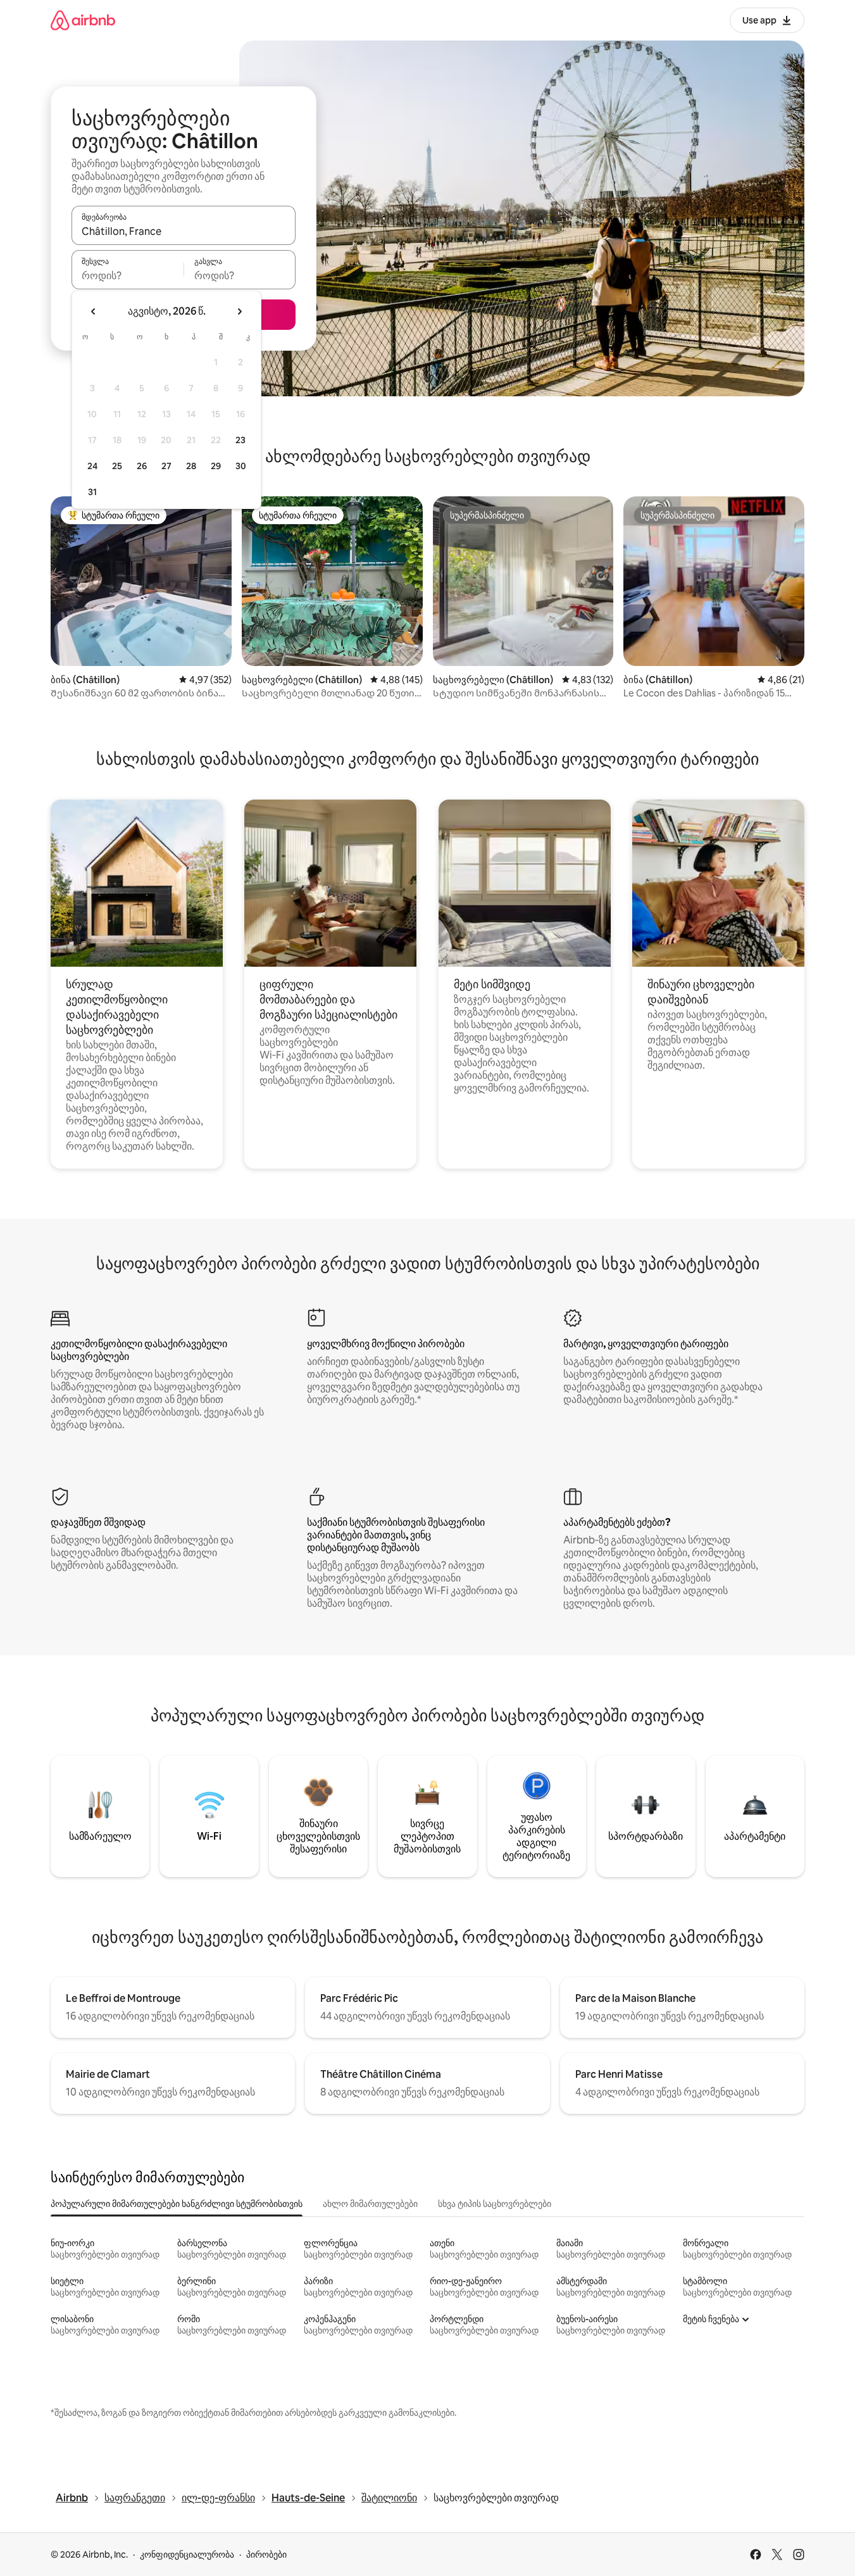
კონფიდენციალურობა (187, 2554)
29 (216, 466)
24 (92, 466)
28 (191, 466)
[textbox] (128, 275)
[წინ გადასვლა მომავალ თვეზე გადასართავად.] (239, 311)
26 (142, 466)
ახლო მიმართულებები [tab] (370, 2204)
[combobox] (184, 231)
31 (92, 492)
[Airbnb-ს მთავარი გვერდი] (83, 20)
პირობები (266, 2554)
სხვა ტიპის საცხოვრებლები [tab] (495, 2204)
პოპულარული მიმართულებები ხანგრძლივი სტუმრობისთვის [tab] (177, 2204)
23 (240, 440)
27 (166, 466)
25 (117, 466)
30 (241, 466)
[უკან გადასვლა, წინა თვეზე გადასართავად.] (94, 311)
